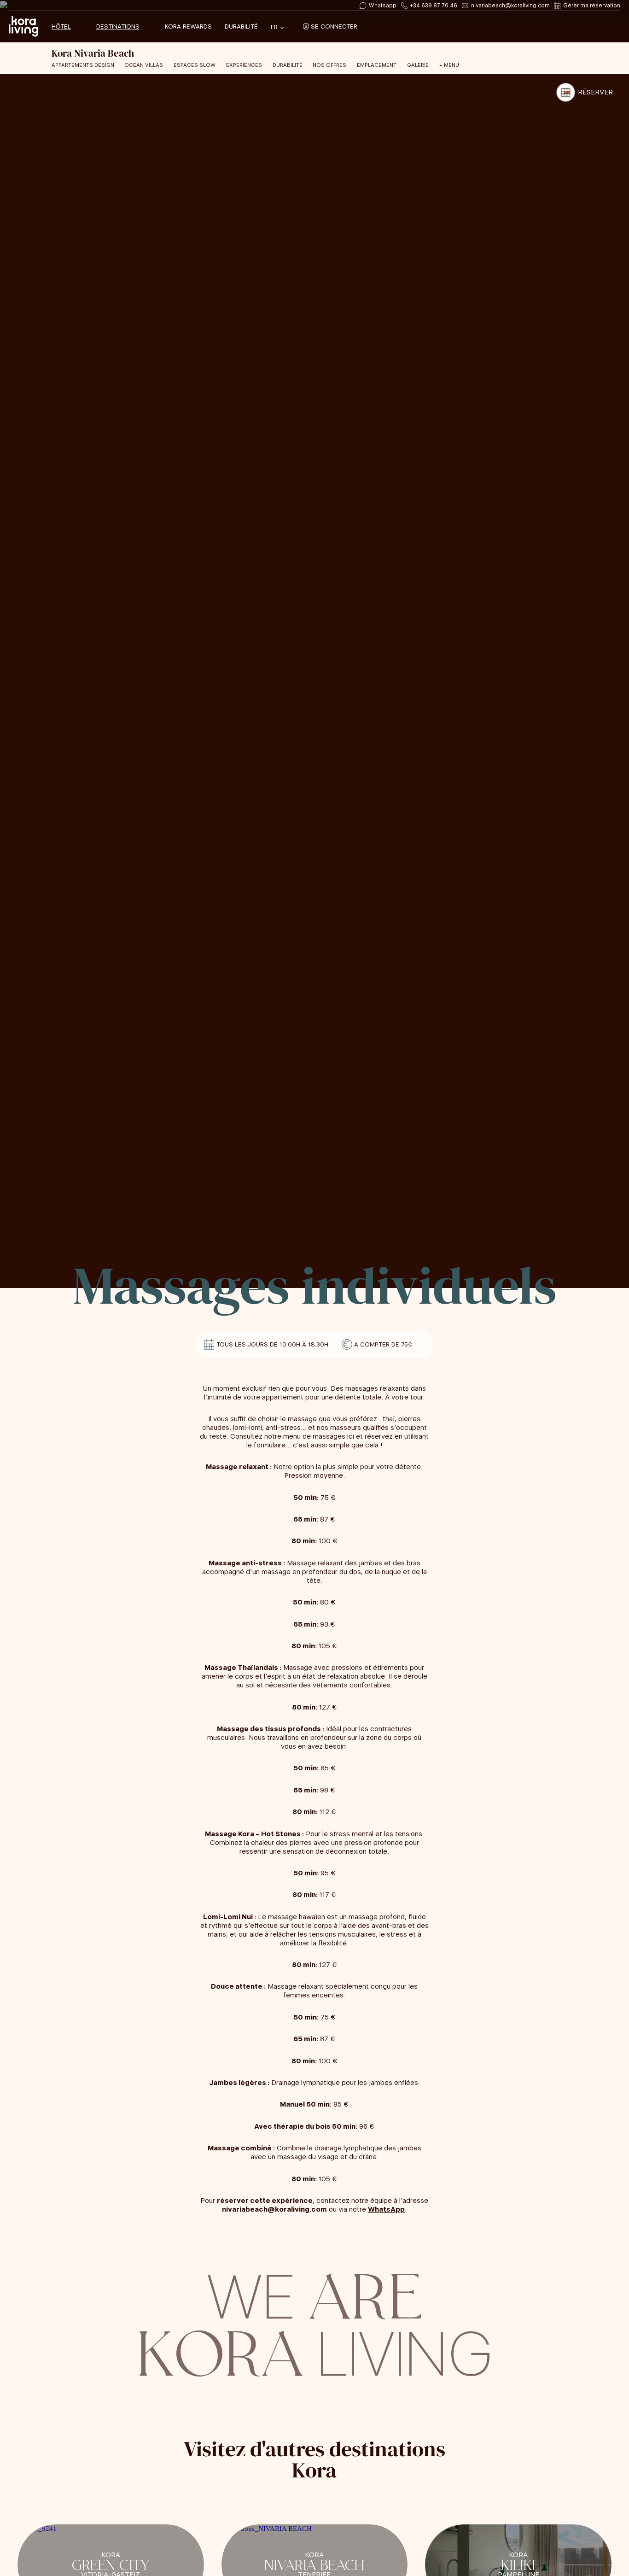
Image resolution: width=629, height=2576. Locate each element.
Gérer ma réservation (592, 6)
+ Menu (449, 65)
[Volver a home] (23, 27)
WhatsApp (386, 2209)
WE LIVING (314, 2321)
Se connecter (333, 26)
